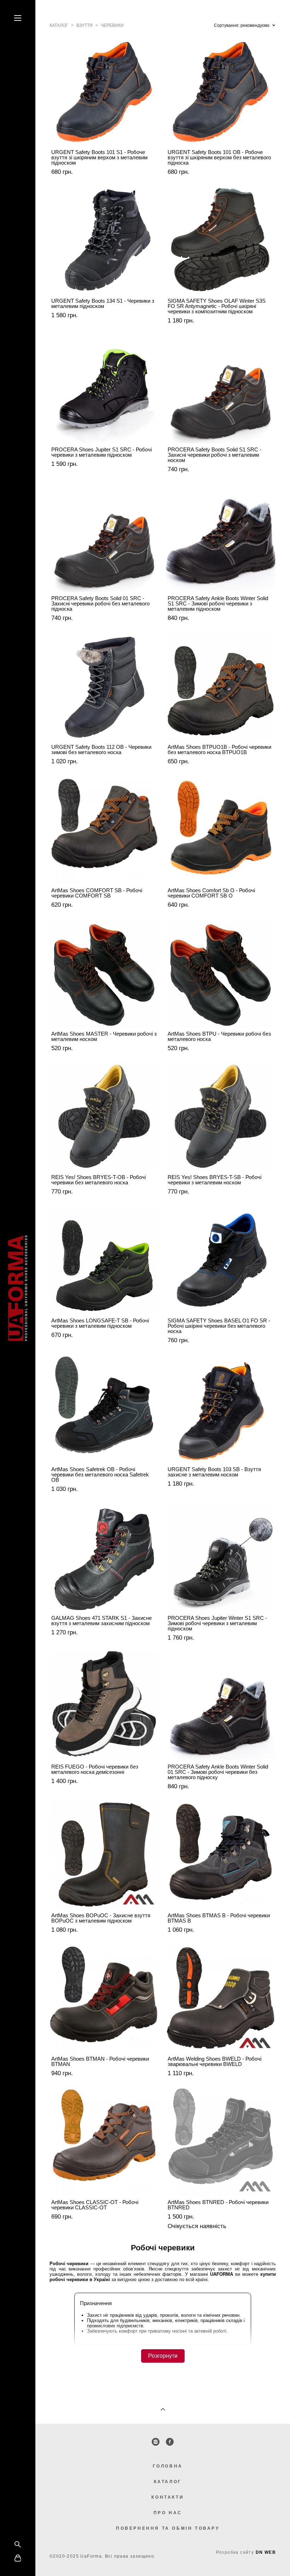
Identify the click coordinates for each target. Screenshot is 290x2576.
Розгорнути (163, 2356)
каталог (59, 25)
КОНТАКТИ (168, 2497)
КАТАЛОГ (168, 2482)
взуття (85, 25)
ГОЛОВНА (168, 2466)
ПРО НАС (168, 2513)
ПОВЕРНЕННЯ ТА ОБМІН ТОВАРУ (168, 2528)
